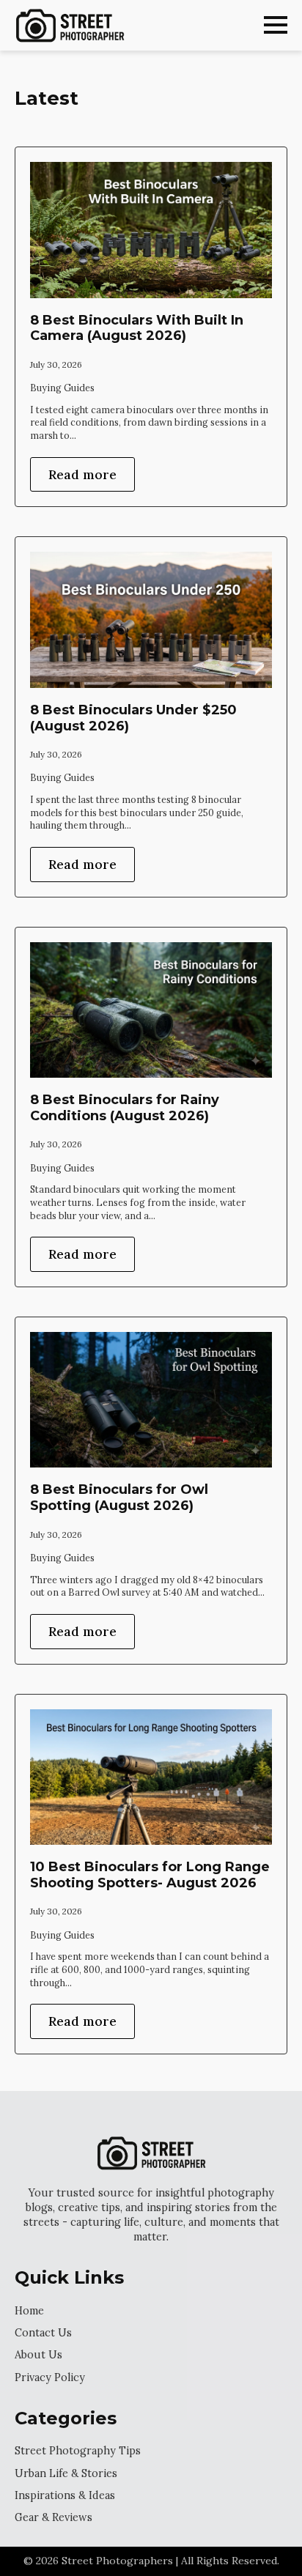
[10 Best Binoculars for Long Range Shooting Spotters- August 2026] (151, 1777)
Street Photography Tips (78, 2451)
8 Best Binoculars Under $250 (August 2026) (133, 718)
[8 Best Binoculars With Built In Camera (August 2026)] (151, 230)
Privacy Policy (50, 2377)
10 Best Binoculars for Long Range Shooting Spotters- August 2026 (150, 1875)
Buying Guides (62, 388)
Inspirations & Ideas (65, 2495)
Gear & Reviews (54, 2517)
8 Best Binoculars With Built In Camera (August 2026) (137, 329)
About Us (38, 2355)
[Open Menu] (276, 25)
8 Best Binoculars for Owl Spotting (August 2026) (119, 1498)
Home (29, 2311)
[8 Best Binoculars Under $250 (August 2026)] (151, 620)
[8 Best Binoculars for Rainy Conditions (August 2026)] (151, 1010)
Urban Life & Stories (66, 2473)
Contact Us (43, 2333)
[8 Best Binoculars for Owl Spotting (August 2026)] (151, 1400)
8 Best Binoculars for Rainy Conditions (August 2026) (125, 1108)
